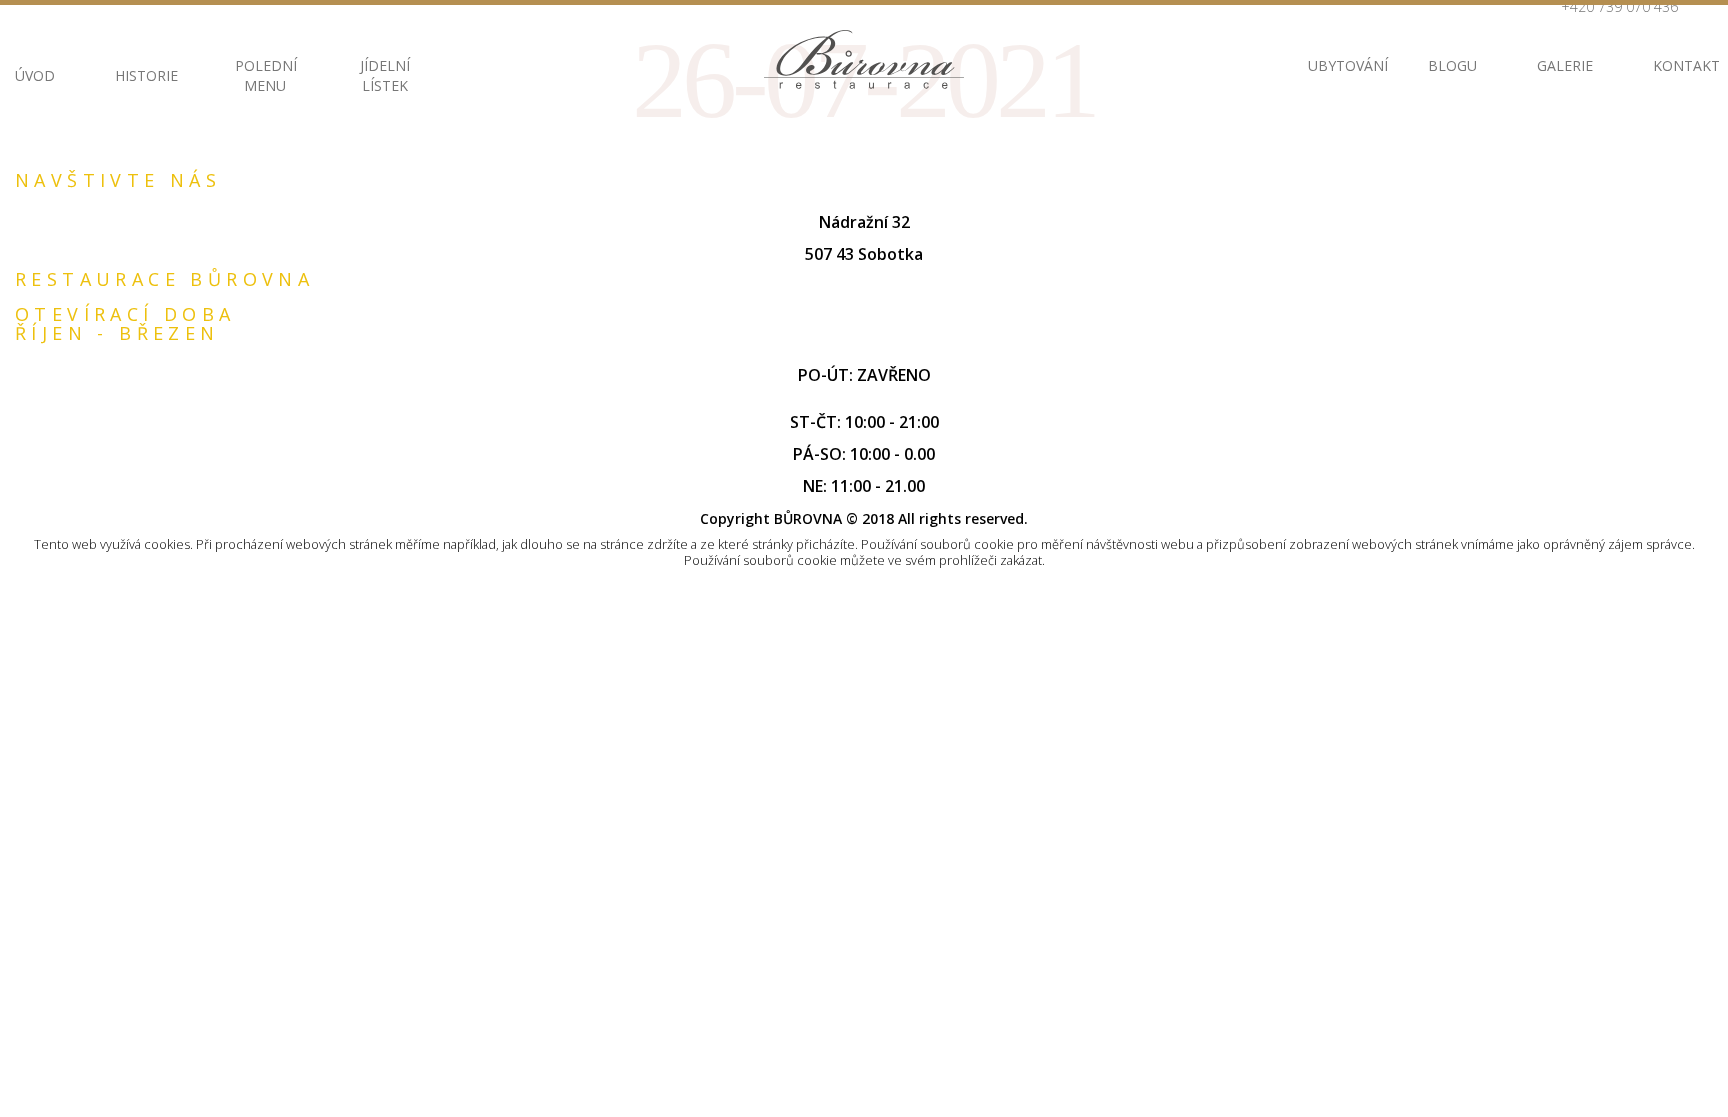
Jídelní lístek (385, 75)
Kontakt (1683, 65)
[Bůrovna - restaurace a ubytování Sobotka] (864, 59)
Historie (145, 75)
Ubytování (1338, 65)
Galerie (1565, 65)
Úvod (35, 75)
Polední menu (265, 75)
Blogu (1452, 65)
